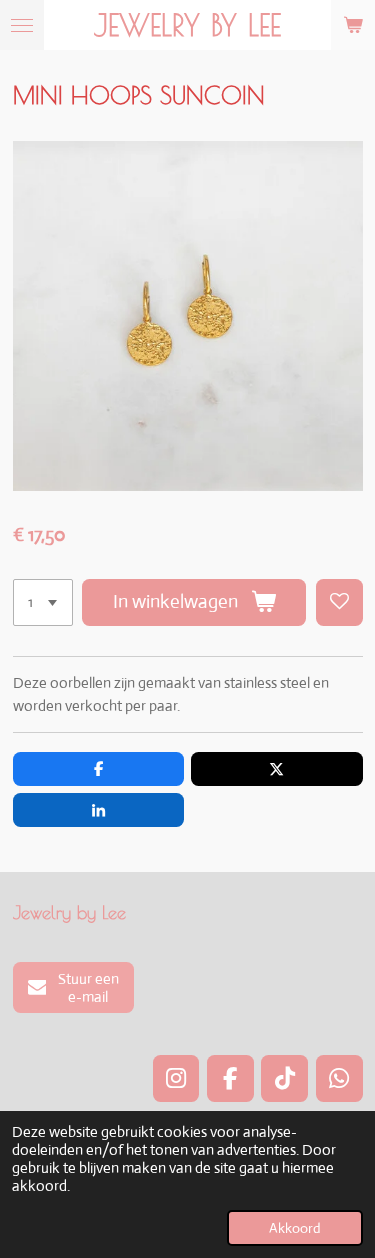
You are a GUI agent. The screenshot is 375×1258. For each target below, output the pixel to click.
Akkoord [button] (295, 1228)
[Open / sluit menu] (22, 25)
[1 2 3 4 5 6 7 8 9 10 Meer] (43, 602)
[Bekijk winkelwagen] (353, 25)
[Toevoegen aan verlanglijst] (339, 602)
